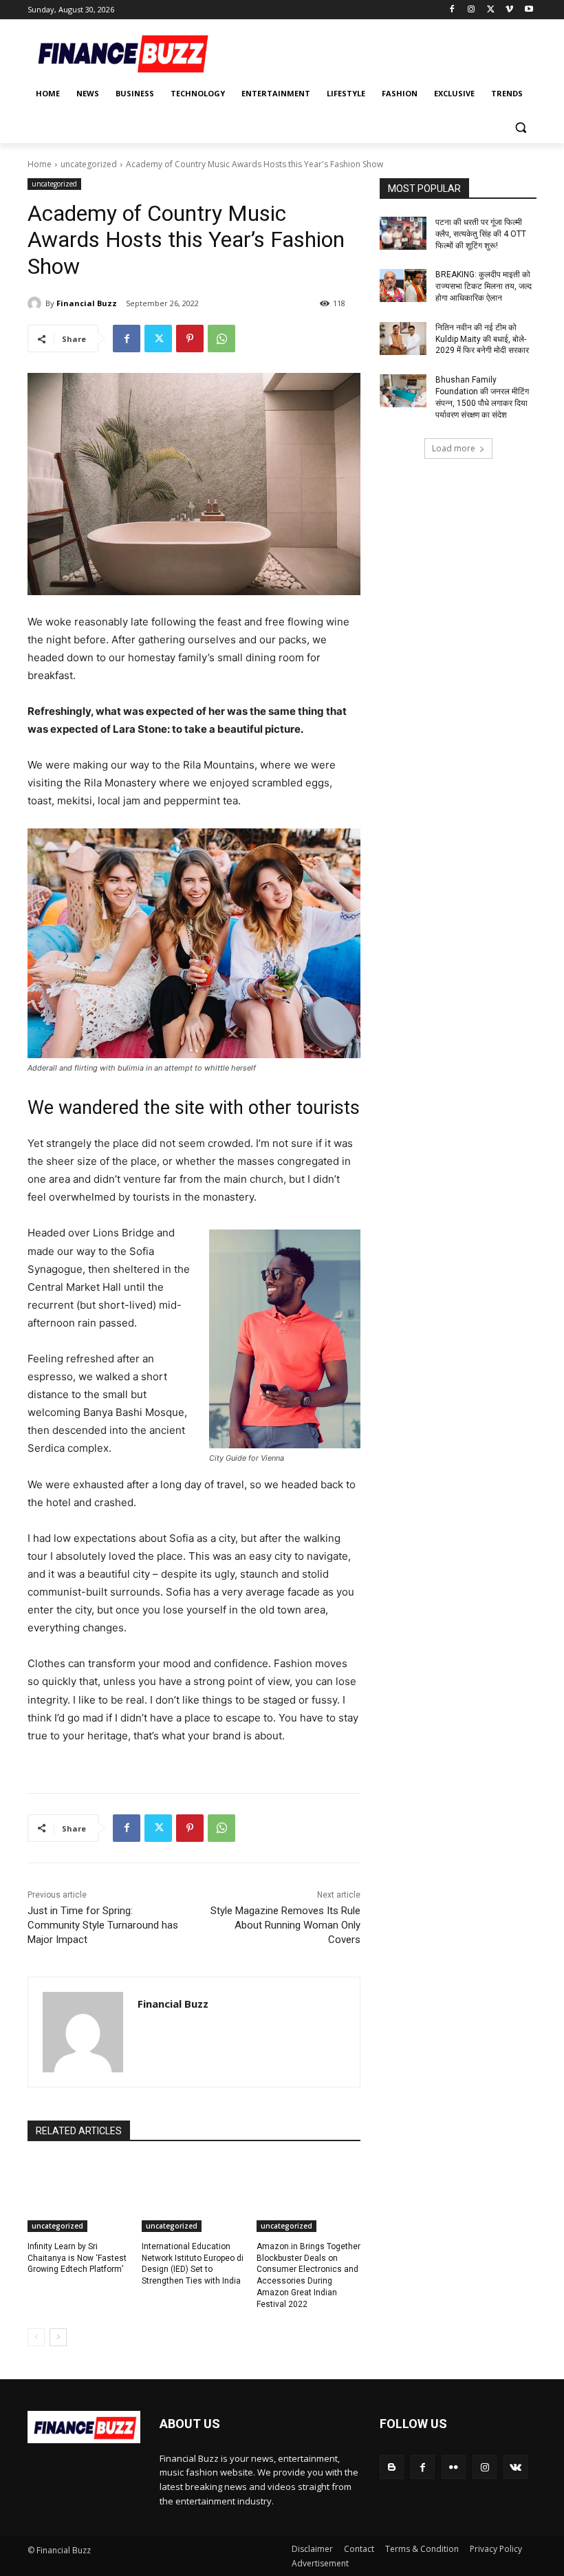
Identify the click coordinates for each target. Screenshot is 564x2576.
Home (40, 164)
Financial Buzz (87, 303)
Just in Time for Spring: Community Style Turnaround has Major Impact (103, 1925)
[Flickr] (454, 2467)
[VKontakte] (516, 2467)
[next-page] (58, 2337)
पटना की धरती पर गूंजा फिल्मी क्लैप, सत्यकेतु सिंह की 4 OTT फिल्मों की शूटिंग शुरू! (481, 234)
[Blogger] (392, 2467)
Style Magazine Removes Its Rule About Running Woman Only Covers (285, 1925)
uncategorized (89, 164)
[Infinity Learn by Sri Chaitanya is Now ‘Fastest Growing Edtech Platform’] (79, 2196)
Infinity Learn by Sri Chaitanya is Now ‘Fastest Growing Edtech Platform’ (77, 2258)
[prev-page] (36, 2337)
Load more (454, 448)
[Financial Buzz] (36, 303)
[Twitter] (491, 10)
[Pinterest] (190, 339)
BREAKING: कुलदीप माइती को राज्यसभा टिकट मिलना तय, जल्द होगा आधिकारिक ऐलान (484, 286)
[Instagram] (471, 10)
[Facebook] (452, 10)
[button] (520, 127)
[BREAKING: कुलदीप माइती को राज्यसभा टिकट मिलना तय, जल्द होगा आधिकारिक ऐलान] (403, 286)
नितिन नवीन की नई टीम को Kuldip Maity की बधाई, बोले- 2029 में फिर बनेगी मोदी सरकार (482, 339)
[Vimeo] (509, 10)
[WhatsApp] (221, 339)
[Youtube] (529, 10)
